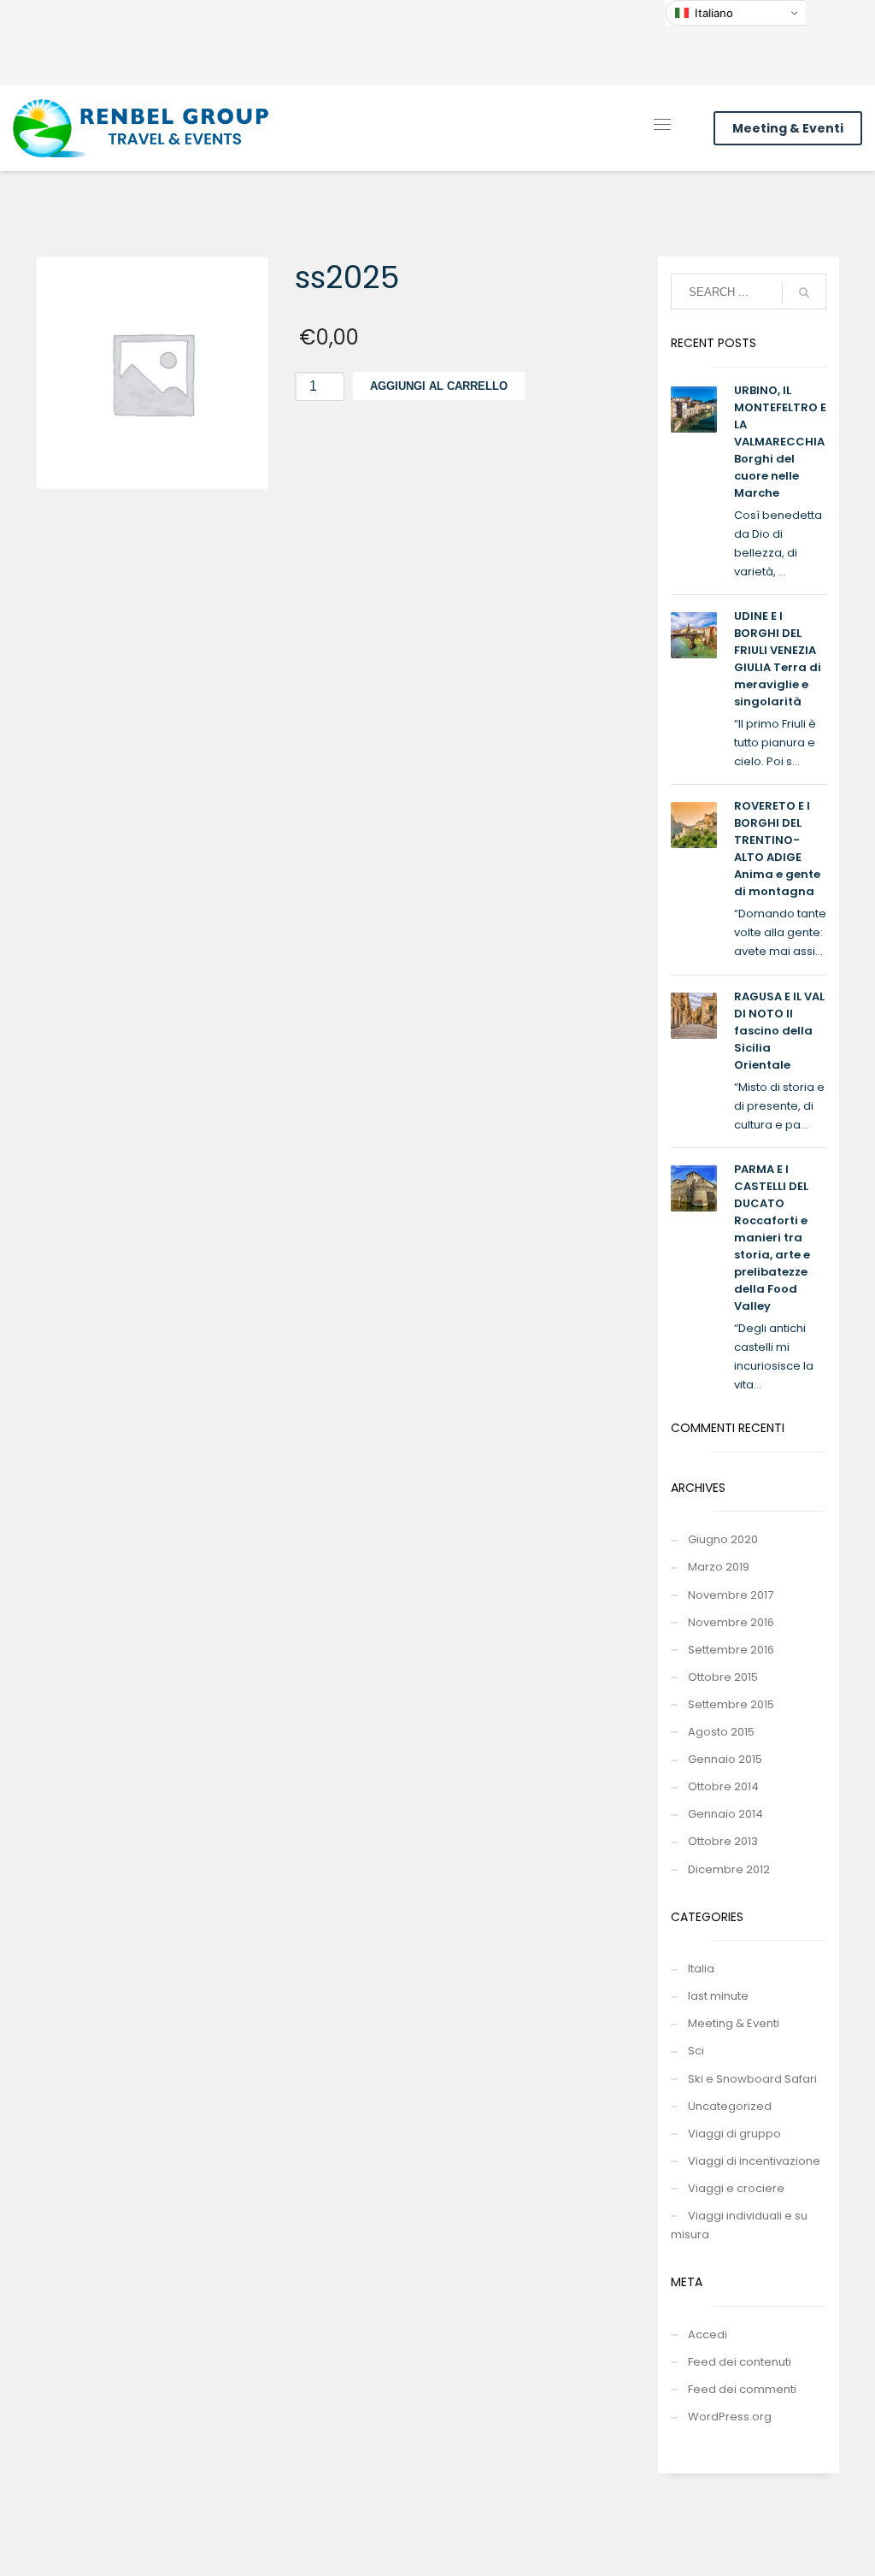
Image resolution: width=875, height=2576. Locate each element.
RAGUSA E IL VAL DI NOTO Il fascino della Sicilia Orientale (779, 1031)
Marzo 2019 (719, 1567)
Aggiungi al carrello (439, 386)
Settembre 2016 (731, 1650)
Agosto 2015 (721, 1732)
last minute (718, 1996)
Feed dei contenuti (740, 2362)
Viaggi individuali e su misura (739, 2225)
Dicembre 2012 (729, 1869)
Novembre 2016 (731, 1622)
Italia (701, 1969)
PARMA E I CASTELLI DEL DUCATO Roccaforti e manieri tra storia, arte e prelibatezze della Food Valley (772, 1238)
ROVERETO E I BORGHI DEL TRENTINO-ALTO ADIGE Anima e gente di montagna (777, 849)
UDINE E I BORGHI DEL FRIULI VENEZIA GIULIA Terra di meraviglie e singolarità (778, 659)
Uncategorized (730, 2106)
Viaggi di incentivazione (754, 2161)
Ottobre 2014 (723, 1786)
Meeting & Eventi (788, 128)
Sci (696, 2051)
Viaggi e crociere (736, 2188)
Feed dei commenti (742, 2389)
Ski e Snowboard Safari (752, 2079)
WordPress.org (730, 2417)
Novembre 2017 (731, 1595)
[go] (804, 292)
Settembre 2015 (731, 1704)
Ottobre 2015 (723, 1677)
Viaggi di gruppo (734, 2134)
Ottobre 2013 (723, 1841)
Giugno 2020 (723, 1539)
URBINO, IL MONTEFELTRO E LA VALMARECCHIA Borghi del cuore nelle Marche (780, 442)
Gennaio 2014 (725, 1814)
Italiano (714, 13)
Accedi (708, 2334)
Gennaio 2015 (725, 1759)
